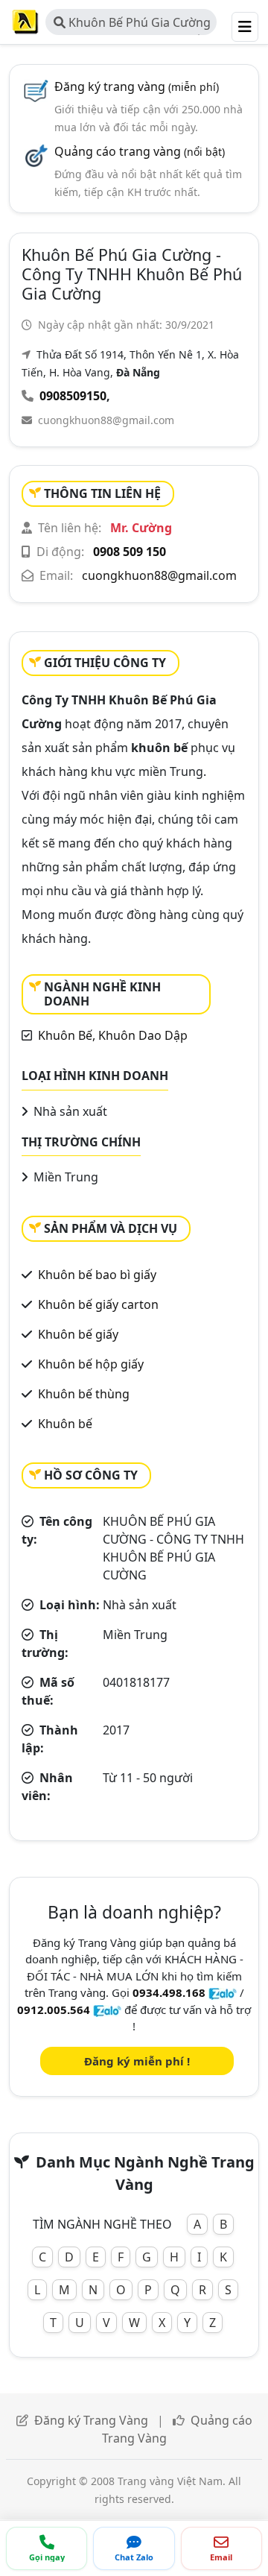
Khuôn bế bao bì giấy (97, 1275)
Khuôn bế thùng (84, 1394)
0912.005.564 (54, 2010)
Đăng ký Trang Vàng (91, 2420)
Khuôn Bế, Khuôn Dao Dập (113, 1035)
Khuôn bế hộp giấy (91, 1364)
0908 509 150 (130, 552)
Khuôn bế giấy (78, 1334)
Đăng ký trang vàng (137, 86)
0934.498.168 (169, 1992)
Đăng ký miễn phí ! (137, 2061)
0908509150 (73, 396)
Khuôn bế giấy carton (98, 1304)
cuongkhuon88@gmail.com (106, 420)
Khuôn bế (65, 1424)
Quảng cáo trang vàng (140, 151)
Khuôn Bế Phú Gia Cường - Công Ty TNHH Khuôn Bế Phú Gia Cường (132, 25)
